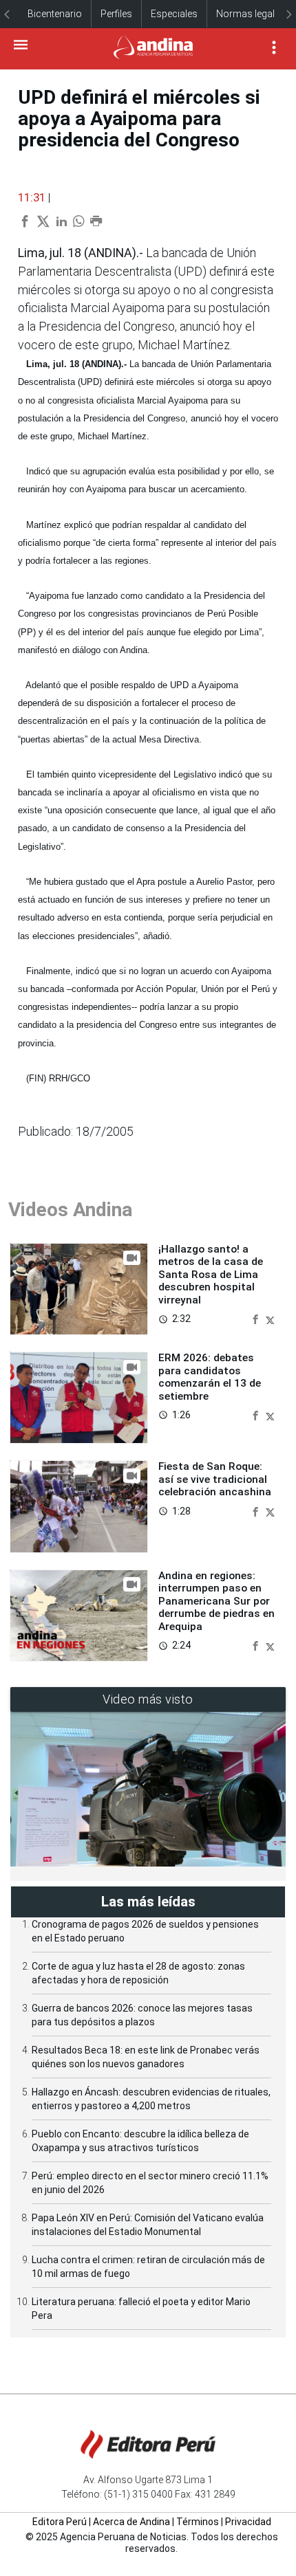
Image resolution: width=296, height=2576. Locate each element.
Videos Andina (70, 1210)
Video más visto (148, 1699)
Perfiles (116, 14)
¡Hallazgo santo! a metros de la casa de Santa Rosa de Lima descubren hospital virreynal (211, 1275)
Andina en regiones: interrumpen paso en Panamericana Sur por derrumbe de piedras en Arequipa (216, 1601)
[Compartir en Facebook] (257, 1318)
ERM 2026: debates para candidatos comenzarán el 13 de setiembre (210, 1377)
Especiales (174, 14)
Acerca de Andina (131, 2522)
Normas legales (251, 14)
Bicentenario (55, 14)
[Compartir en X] (270, 1318)
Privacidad (248, 2522)
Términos (198, 2522)
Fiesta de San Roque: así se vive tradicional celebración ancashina (215, 1479)
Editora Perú (60, 2522)
